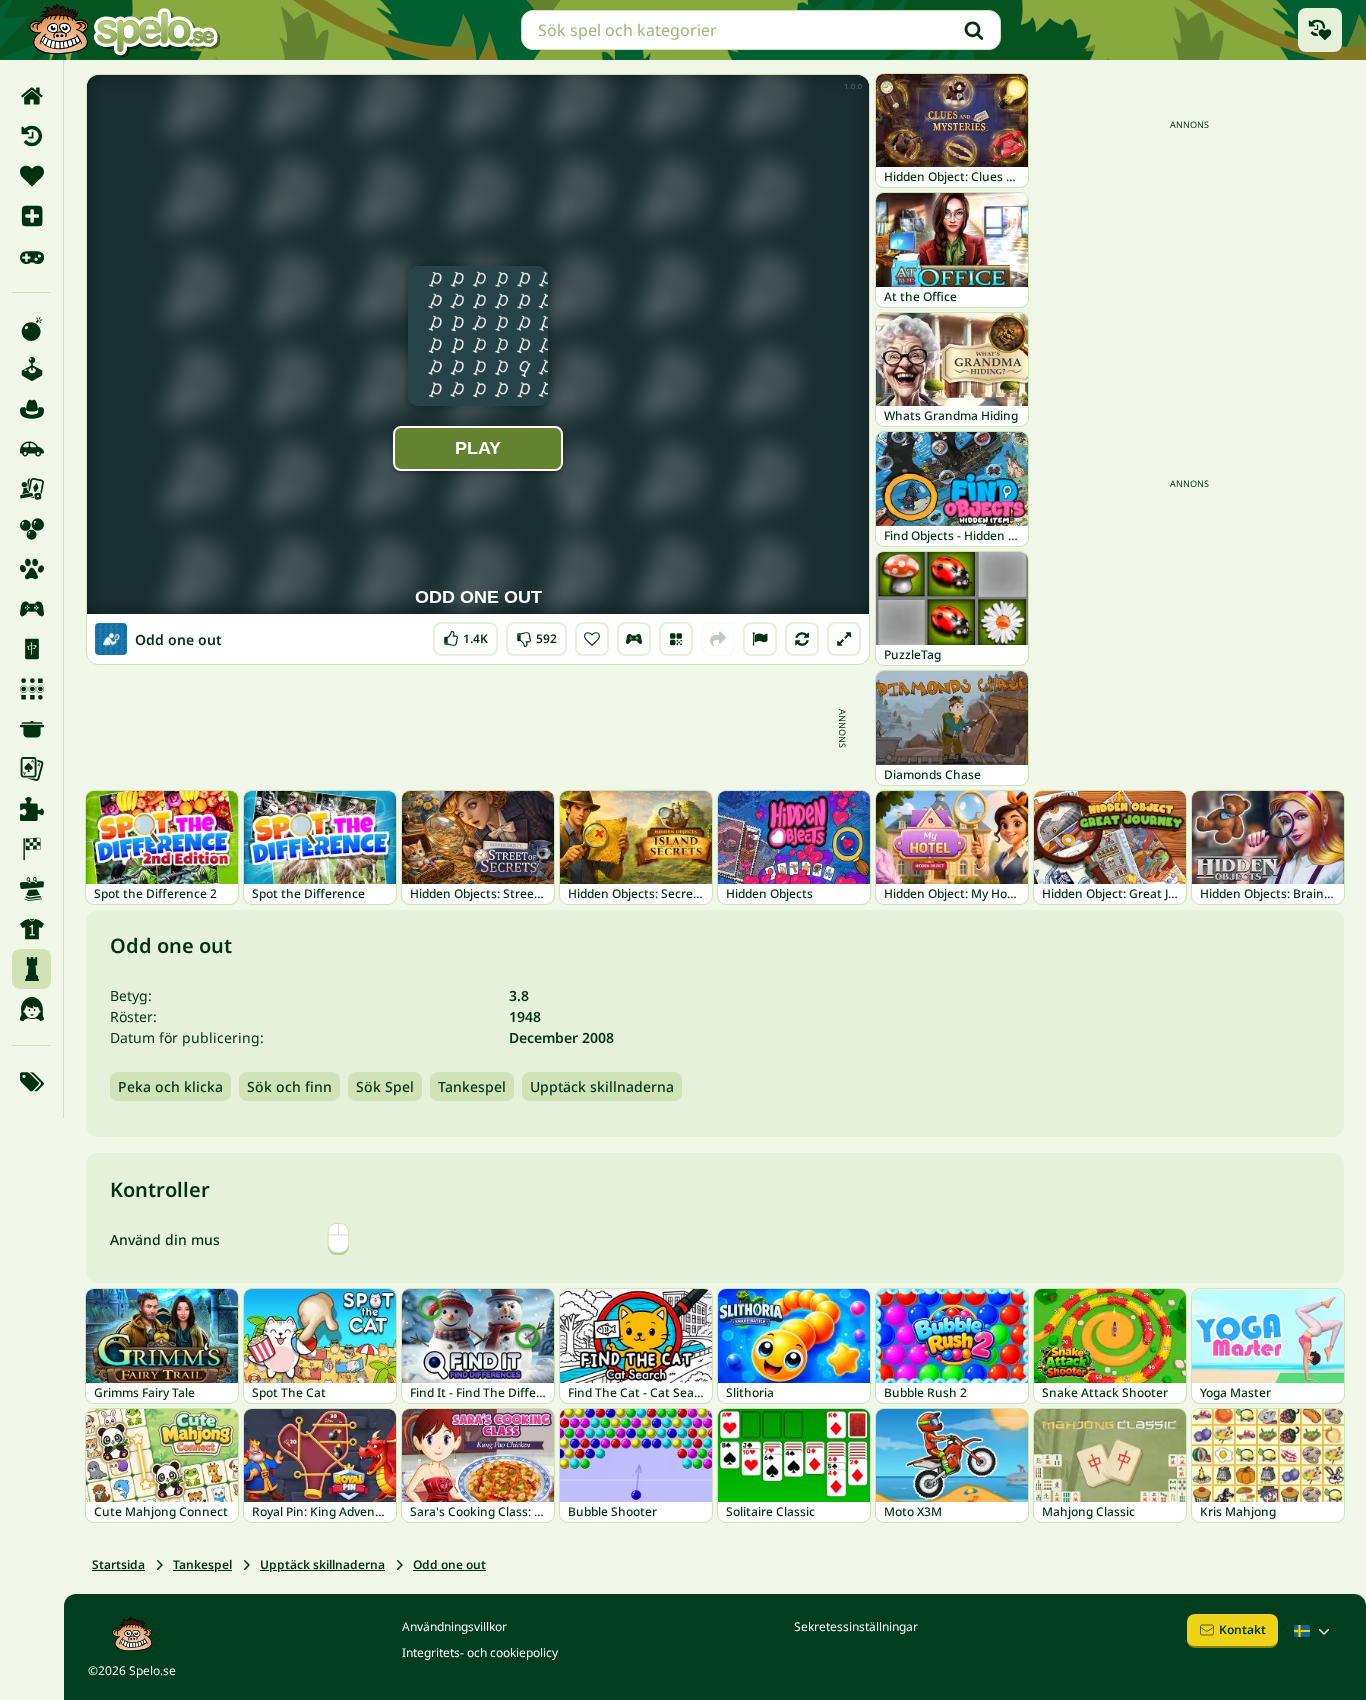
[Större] (844, 639)
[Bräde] (31, 489)
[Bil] (31, 449)
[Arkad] (31, 369)
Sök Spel (385, 1086)
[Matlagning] (31, 729)
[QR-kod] (676, 639)
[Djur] (31, 569)
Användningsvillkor (454, 1626)
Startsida (118, 1564)
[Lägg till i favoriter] (592, 639)
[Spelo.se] (123, 30)
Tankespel (472, 1086)
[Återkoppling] (760, 639)
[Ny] (31, 216)
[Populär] (31, 256)
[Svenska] (1314, 1631)
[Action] (31, 329)
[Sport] (31, 929)
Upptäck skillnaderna (602, 1086)
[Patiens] (31, 769)
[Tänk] (31, 969)
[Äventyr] (31, 409)
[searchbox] (761, 30)
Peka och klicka (170, 1086)
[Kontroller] (634, 639)
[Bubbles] (31, 529)
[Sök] (974, 30)
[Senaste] (31, 136)
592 (536, 634)
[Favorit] (31, 176)
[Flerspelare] (31, 609)
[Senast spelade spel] (1320, 30)
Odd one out (449, 1564)
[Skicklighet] (31, 889)
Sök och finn (289, 1086)
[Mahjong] (31, 649)
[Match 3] (31, 689)
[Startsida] (31, 96)
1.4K (465, 634)
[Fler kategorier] (31, 1082)
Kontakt (1242, 1629)
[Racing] (31, 849)
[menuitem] (31, 96)
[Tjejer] (31, 1009)
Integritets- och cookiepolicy (480, 1652)
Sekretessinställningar (856, 1626)
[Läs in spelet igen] (802, 639)
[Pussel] (31, 809)
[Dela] (718, 639)
